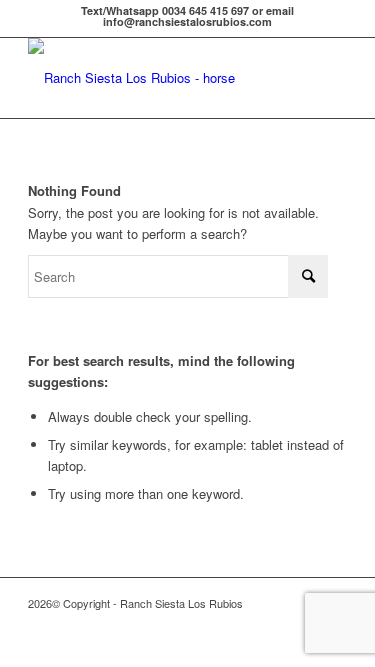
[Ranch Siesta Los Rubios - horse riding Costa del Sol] (155, 78)
